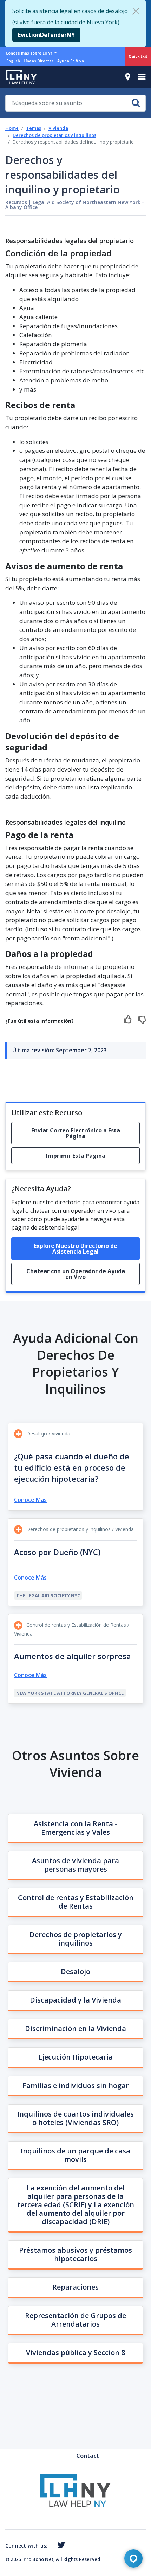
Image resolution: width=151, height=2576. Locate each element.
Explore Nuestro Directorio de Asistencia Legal (75, 1249)
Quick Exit (138, 56)
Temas (34, 128)
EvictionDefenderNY (46, 35)
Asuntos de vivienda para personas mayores (75, 1865)
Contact (79, 2456)
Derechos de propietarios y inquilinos (54, 135)
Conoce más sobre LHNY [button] (29, 53)
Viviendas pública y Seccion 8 (75, 2352)
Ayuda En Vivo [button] (71, 61)
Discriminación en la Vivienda (75, 2028)
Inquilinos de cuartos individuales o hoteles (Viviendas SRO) (75, 2118)
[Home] (18, 77)
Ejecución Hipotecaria (75, 2057)
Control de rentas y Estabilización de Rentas (76, 1902)
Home (12, 128)
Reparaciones (75, 2287)
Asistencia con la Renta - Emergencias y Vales (75, 1828)
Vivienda (58, 128)
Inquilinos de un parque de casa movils (75, 2155)
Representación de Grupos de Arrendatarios (75, 2320)
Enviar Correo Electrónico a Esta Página (76, 1133)
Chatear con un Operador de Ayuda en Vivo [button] (76, 1274)
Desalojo (75, 1971)
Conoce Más (30, 1500)
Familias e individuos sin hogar (76, 2085)
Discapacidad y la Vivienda (75, 2000)
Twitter (60, 2545)
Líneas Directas (39, 61)
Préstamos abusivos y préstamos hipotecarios (75, 2254)
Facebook (50, 2546)
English (13, 61)
